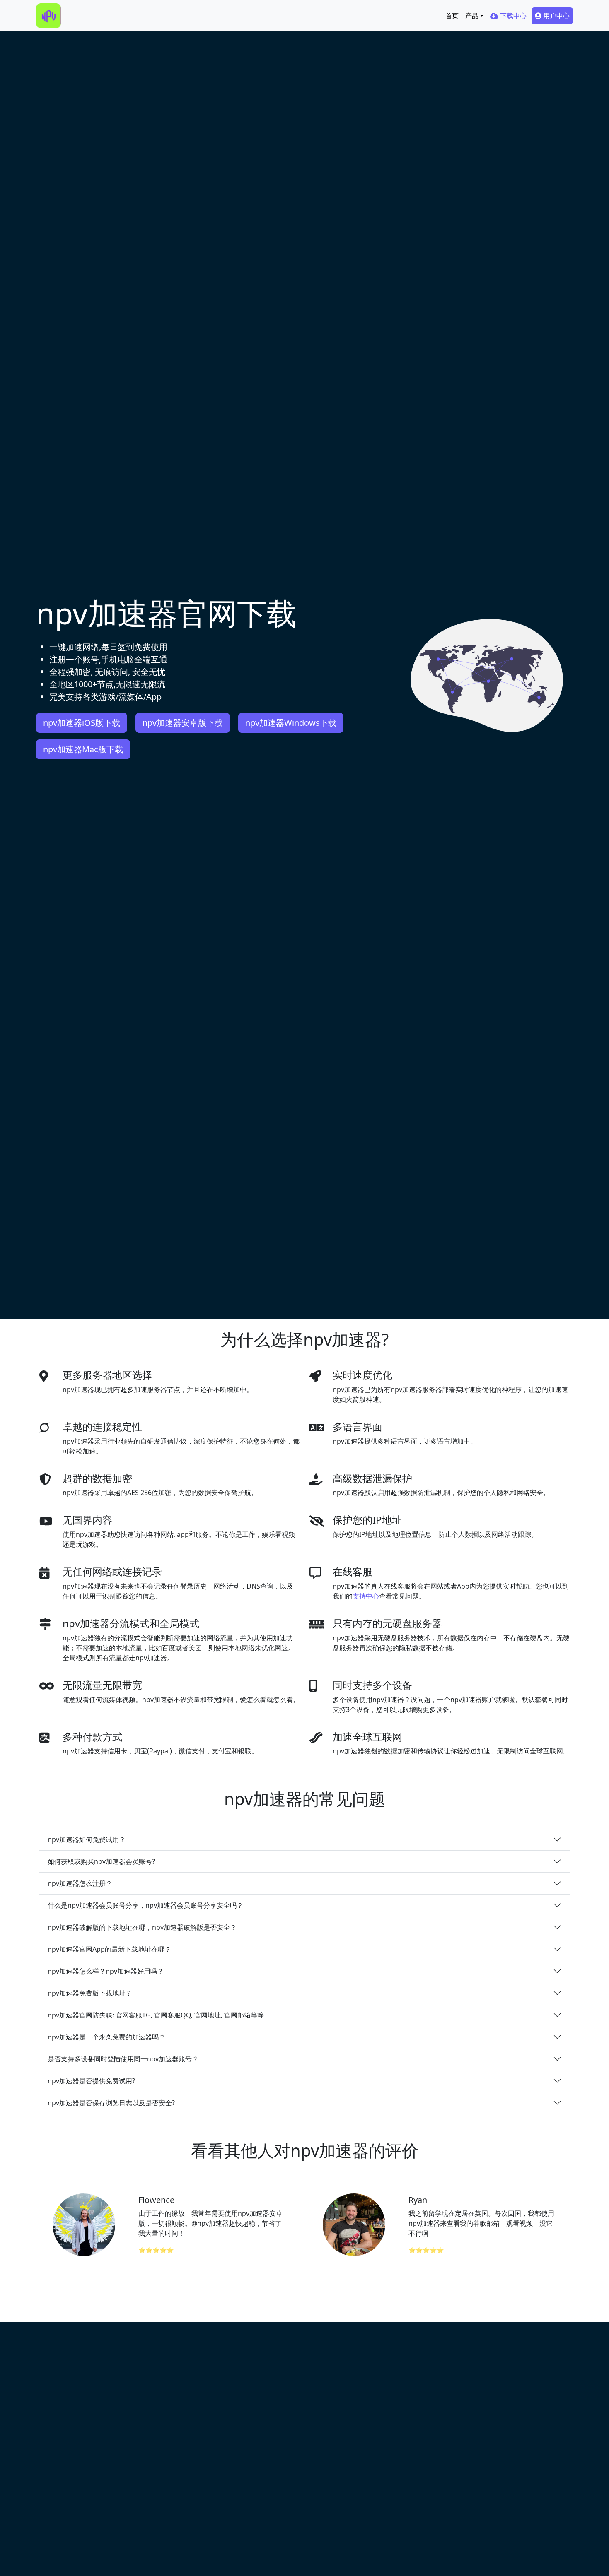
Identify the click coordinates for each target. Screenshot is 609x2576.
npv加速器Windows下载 (291, 723)
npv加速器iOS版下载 (82, 723)
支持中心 (366, 1596)
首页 (452, 16)
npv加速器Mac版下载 (83, 749)
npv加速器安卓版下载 (183, 723)
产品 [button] (472, 16)
